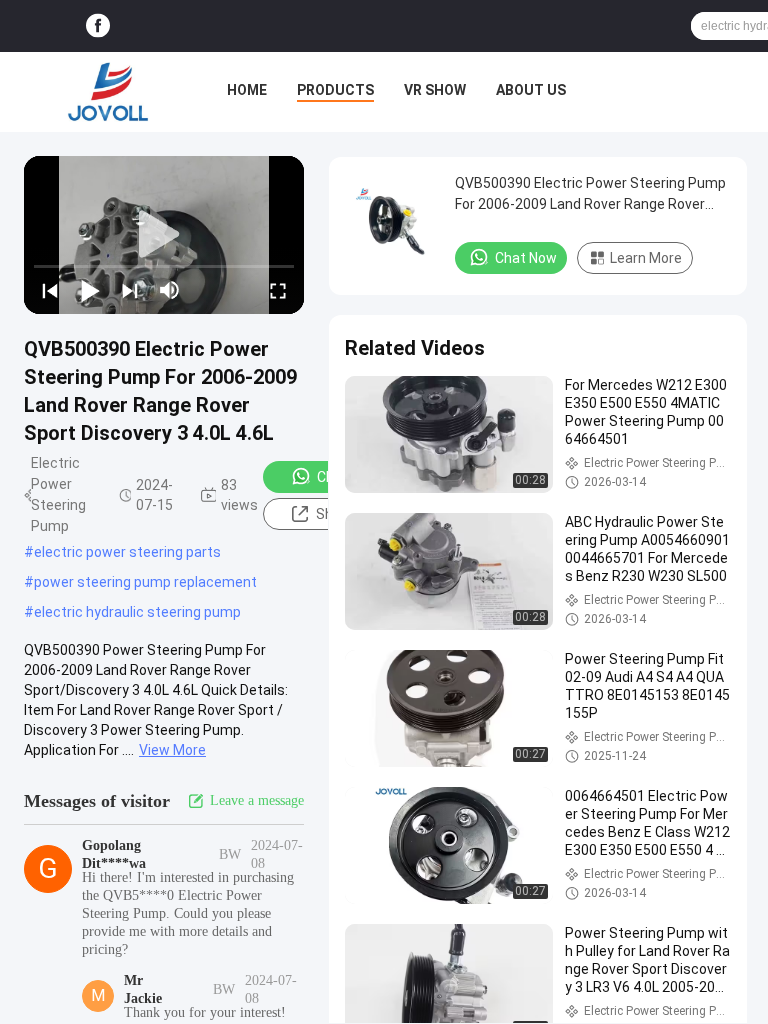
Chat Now (526, 258)
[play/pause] (90, 290)
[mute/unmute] (170, 290)
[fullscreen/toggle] (278, 290)
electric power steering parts (127, 552)
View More (172, 750)
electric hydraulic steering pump (137, 612)
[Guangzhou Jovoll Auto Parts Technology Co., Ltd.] (108, 92)
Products (335, 90)
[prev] (50, 290)
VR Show (435, 90)
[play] (164, 235)
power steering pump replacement (145, 582)
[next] (130, 290)
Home (247, 90)
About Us (531, 90)
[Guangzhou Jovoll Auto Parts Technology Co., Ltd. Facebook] (98, 26)
